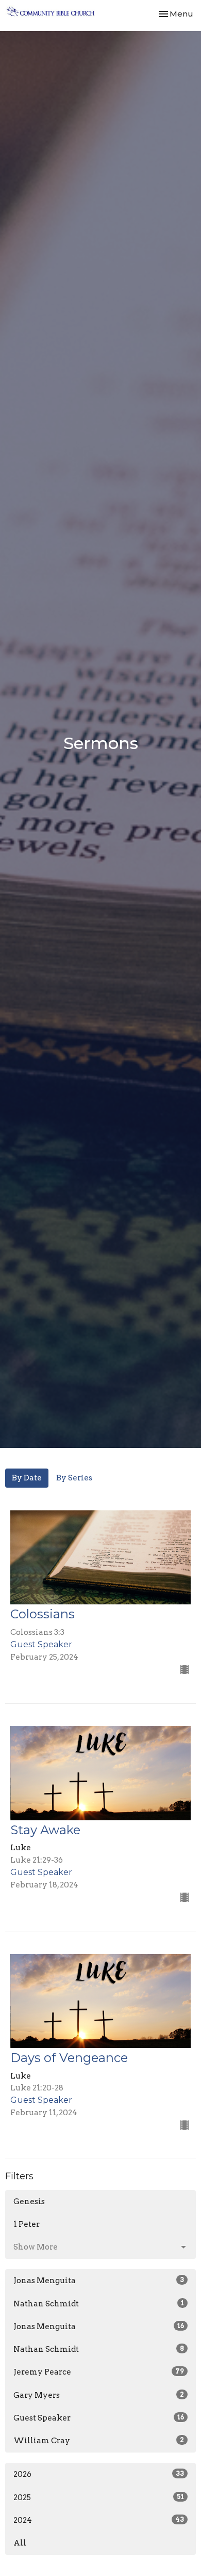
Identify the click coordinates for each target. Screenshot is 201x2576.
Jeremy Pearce (99, 2372)
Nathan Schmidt (99, 2304)
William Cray (99, 2441)
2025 (99, 2497)
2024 (99, 2520)
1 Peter (27, 2224)
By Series (74, 1478)
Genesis (29, 2202)
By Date (27, 1478)
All (20, 2543)
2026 (99, 2474)
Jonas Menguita (99, 2281)
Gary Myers (99, 2395)
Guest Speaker (99, 2418)
